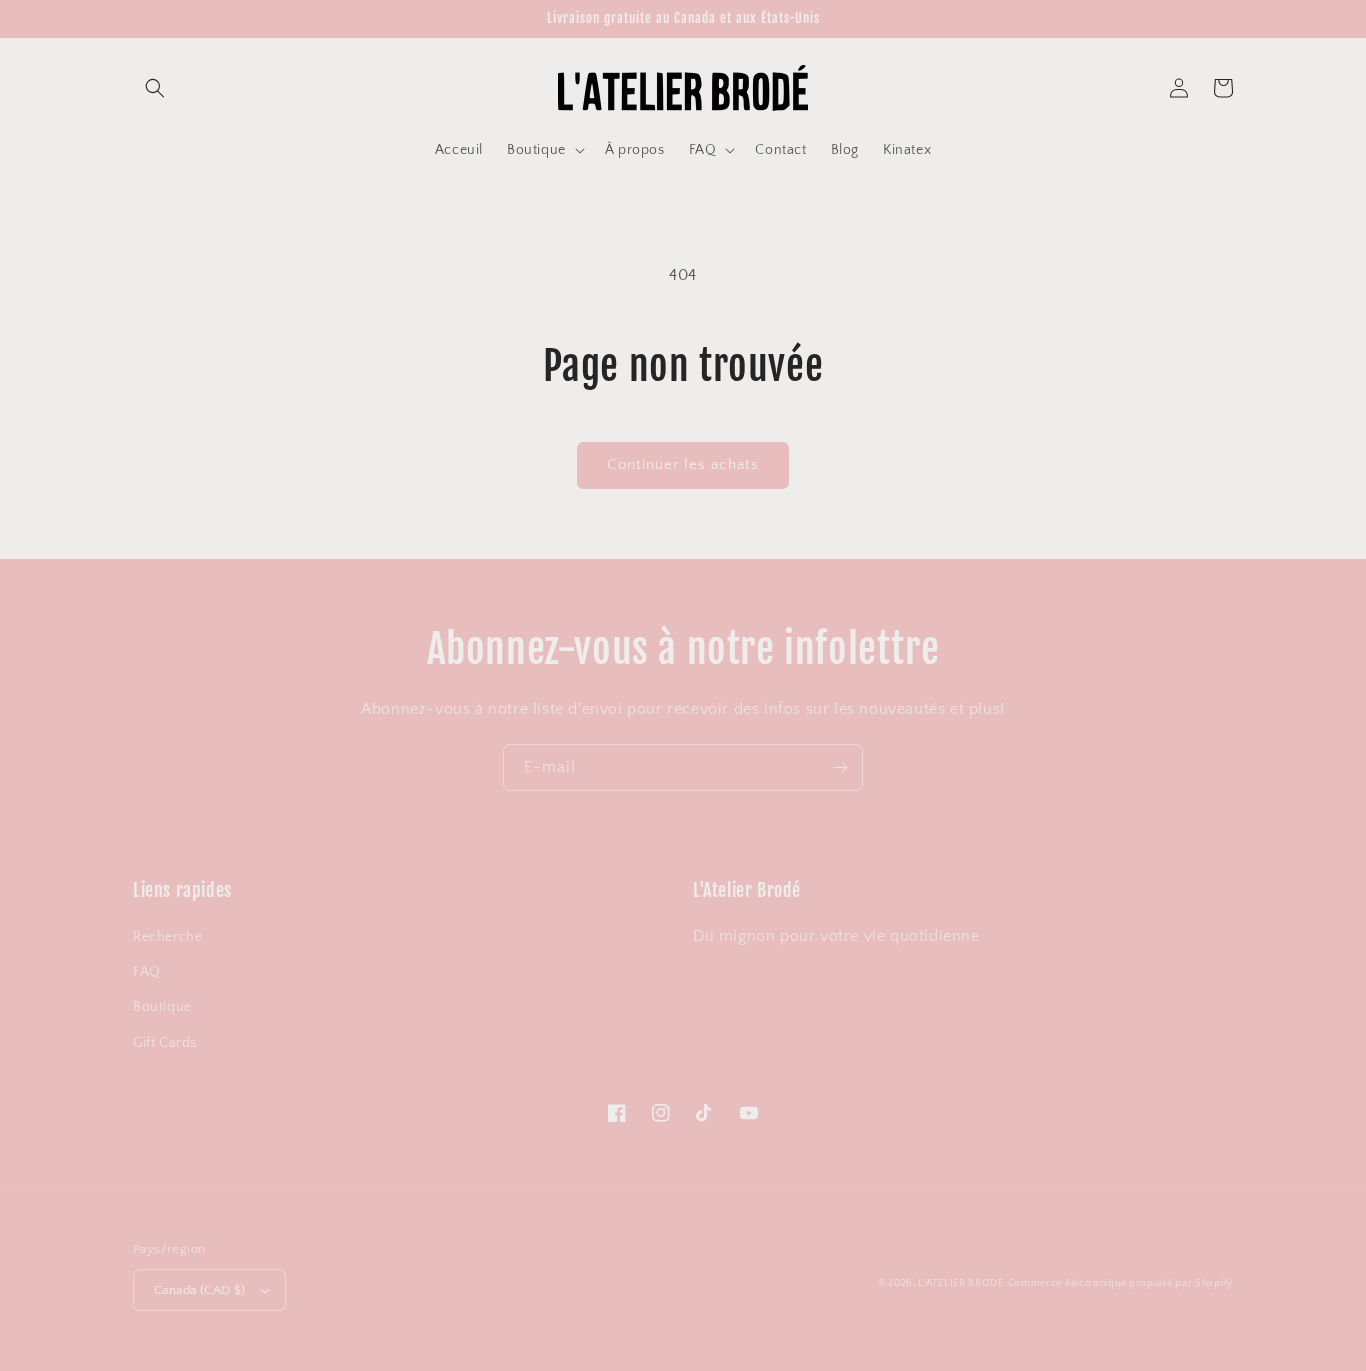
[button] (155, 88)
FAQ (147, 972)
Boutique (162, 1007)
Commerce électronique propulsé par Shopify (1120, 1283)
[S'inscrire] (840, 767)
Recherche (167, 937)
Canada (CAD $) (200, 1290)
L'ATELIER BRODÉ (961, 1283)
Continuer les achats (683, 464)
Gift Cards (165, 1043)
